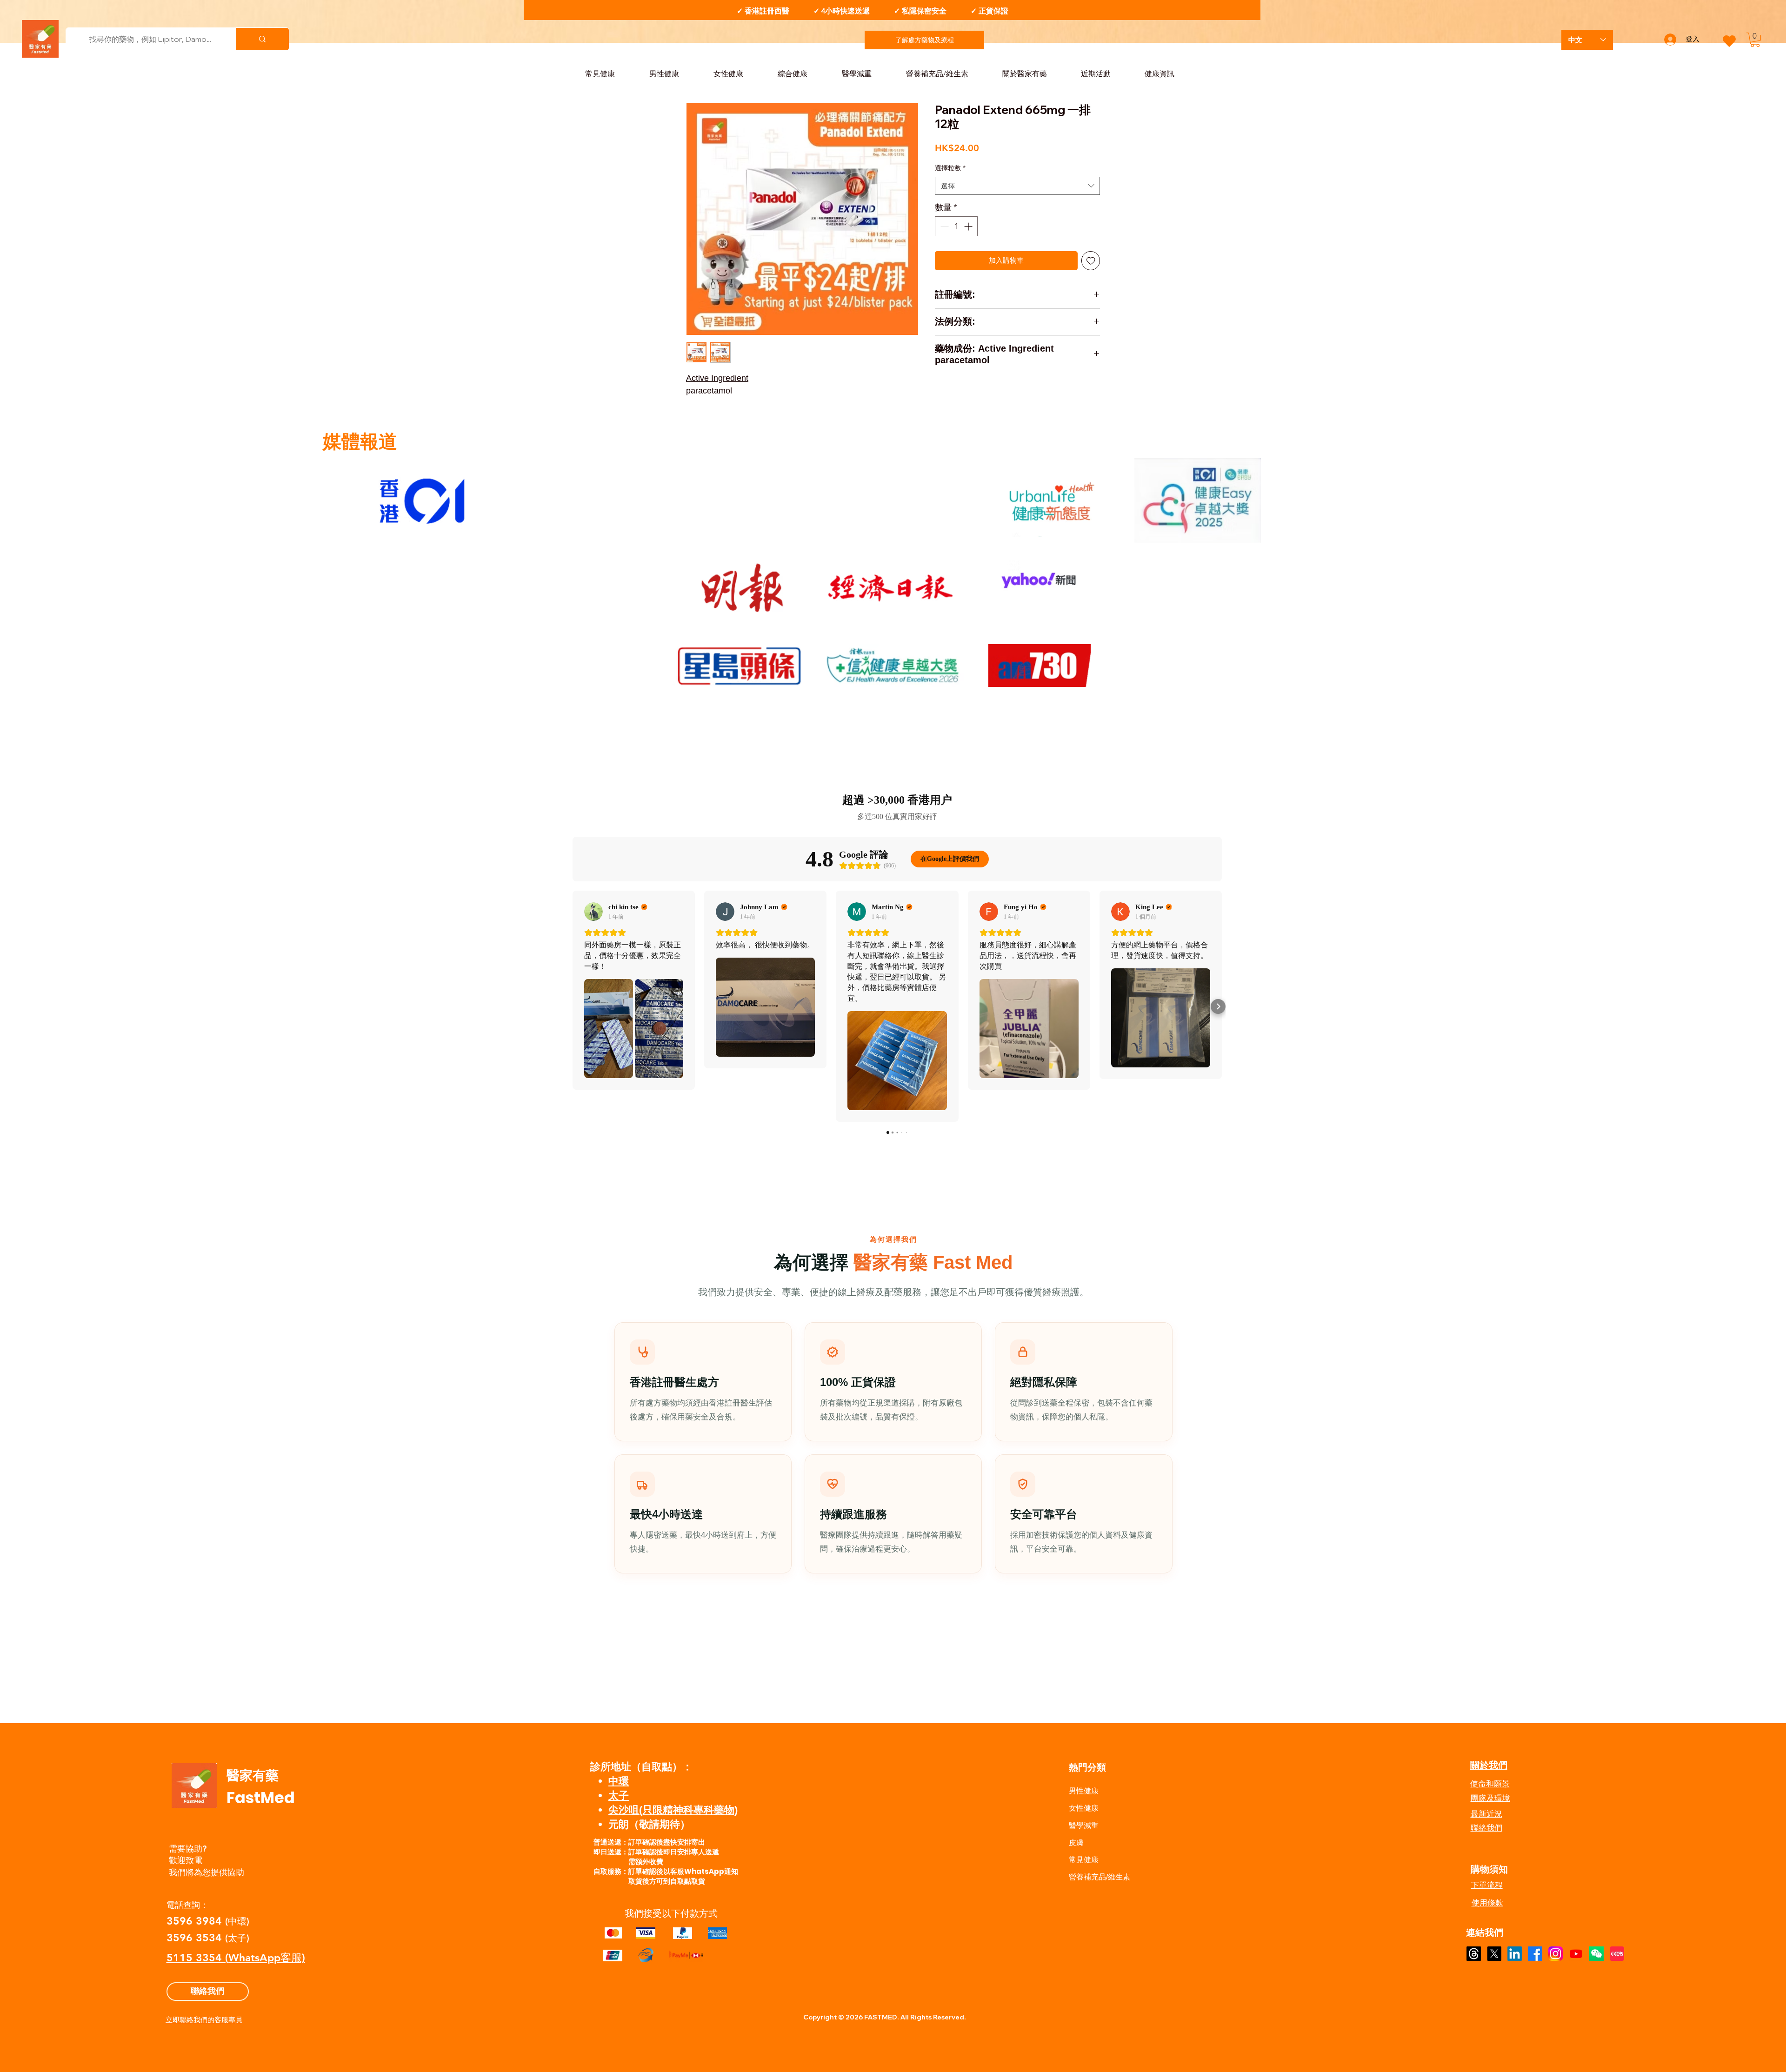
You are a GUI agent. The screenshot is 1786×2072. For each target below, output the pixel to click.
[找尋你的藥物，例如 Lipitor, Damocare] (262, 39)
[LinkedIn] (1515, 1954)
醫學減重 (1084, 1825)
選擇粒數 (950, 168)
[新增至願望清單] (1091, 261)
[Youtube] (1576, 1954)
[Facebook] (1535, 1954)
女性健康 (1084, 1808)
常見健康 (1084, 1860)
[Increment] (969, 226)
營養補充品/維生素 (1100, 1877)
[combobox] (1017, 186)
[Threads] (1474, 1954)
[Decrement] (943, 226)
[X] (1494, 1954)
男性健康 (1084, 1791)
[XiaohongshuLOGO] (1617, 1954)
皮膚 (1076, 1842)
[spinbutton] (956, 226)
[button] (1755, 40)
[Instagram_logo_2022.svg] (1556, 1954)
